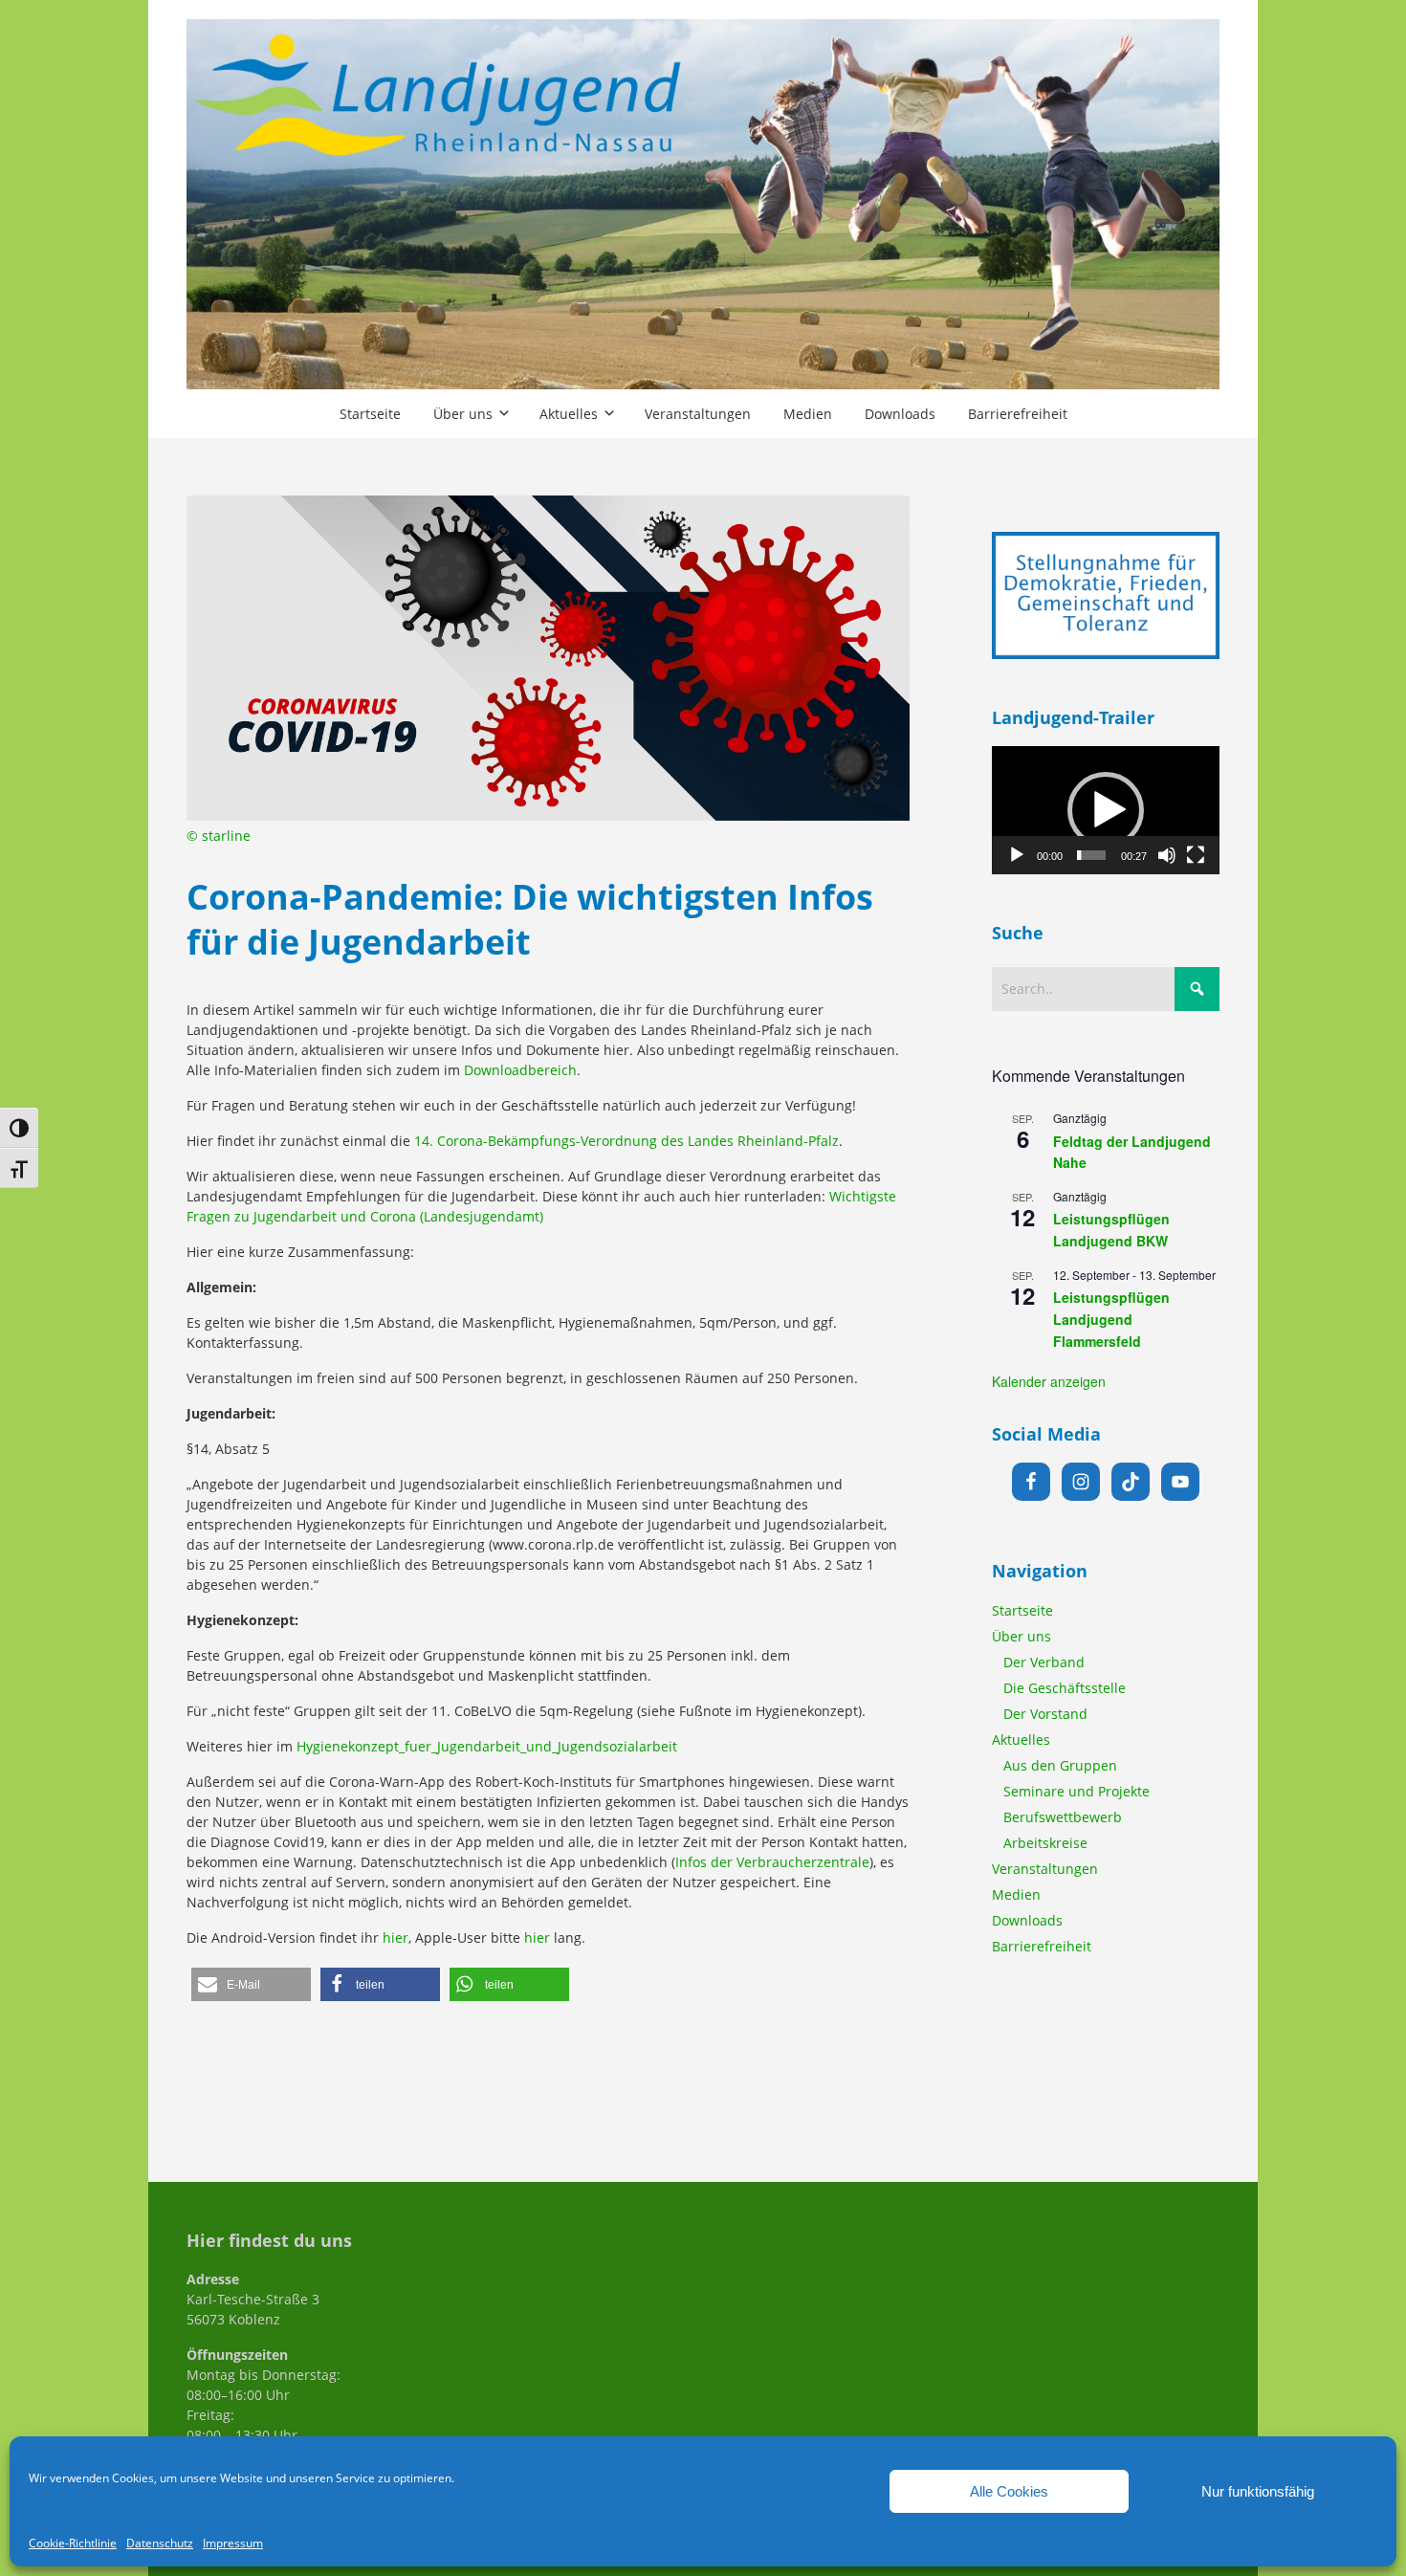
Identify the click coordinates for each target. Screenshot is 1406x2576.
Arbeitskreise (1045, 1843)
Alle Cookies (1009, 2491)
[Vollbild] (1196, 855)
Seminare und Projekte (1076, 1791)
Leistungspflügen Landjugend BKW (1111, 1230)
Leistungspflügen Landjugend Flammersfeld (1111, 1319)
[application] (1106, 810)
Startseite (1022, 1610)
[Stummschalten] (1167, 855)
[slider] (1092, 855)
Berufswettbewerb (1063, 1817)
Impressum (233, 2543)
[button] (251, 1984)
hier (395, 1938)
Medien (1016, 1894)
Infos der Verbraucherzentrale (772, 1862)
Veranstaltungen (1045, 1869)
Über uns (1022, 1636)
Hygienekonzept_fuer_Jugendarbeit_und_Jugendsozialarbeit (487, 1746)
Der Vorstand (1045, 1714)
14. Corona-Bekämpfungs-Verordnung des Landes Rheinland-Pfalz (626, 1141)
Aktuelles (1021, 1739)
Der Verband (1044, 1662)
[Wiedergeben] (1017, 855)
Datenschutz (160, 2543)
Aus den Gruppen (1060, 1765)
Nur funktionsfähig (1258, 2491)
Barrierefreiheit (1042, 1946)
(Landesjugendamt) (480, 1216)
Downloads (1027, 1920)
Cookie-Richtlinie (73, 2543)
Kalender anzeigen (1049, 1381)
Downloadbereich (520, 1070)
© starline (219, 836)
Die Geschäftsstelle (1065, 1688)
